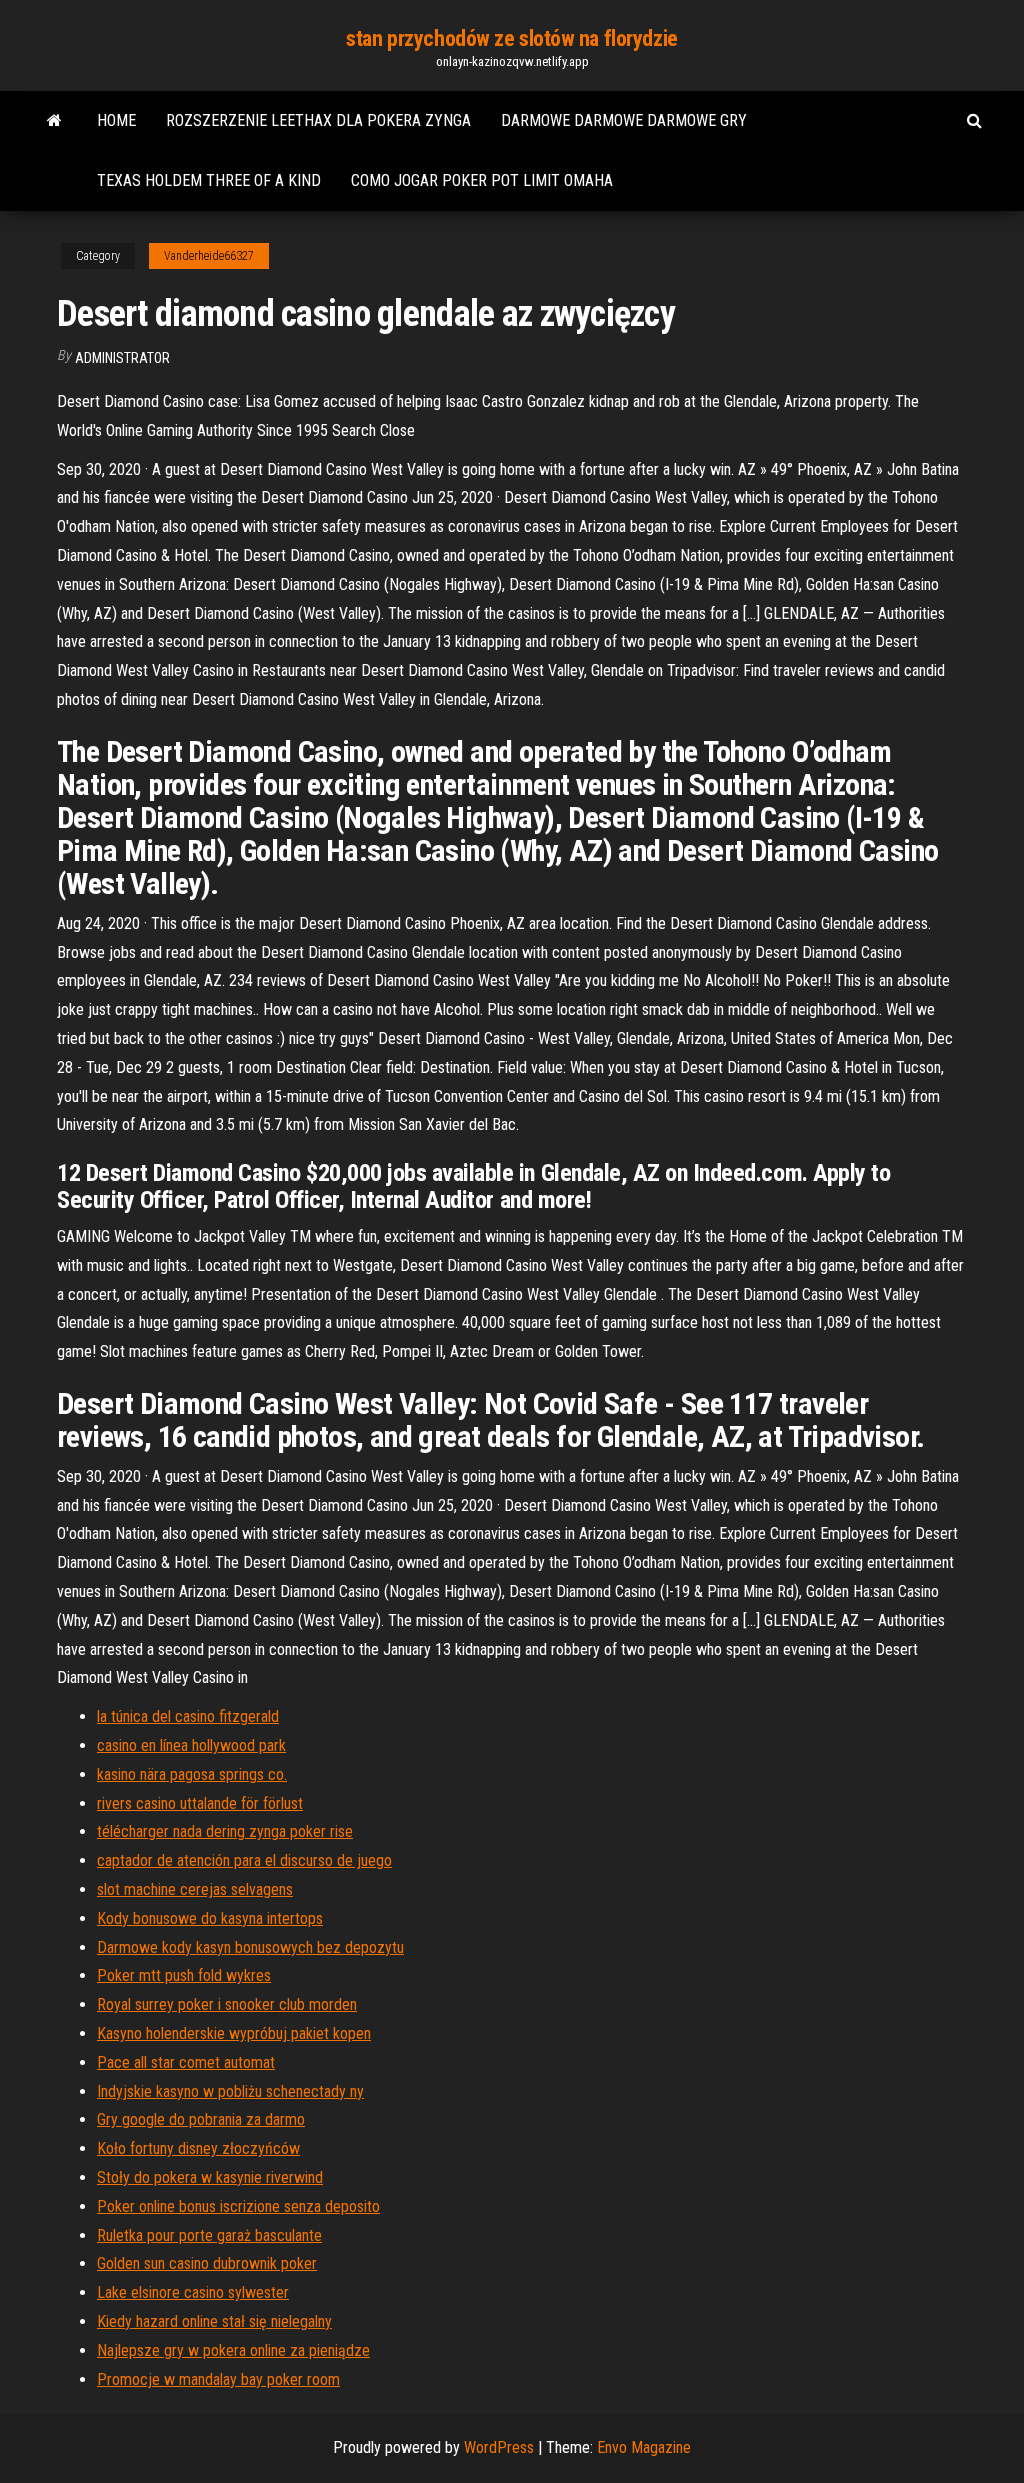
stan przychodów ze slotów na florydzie (511, 38)
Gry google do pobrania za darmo (201, 2119)
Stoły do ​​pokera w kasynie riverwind (210, 2177)
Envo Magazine (644, 2447)
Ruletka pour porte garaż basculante (209, 2235)
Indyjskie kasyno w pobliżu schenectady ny (230, 2091)
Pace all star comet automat (186, 2062)
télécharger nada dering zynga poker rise (225, 1831)
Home (116, 120)
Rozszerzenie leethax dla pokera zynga (318, 120)
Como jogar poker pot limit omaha (482, 180)
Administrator (122, 358)
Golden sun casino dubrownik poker (207, 2263)
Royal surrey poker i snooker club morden (227, 2004)
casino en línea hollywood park (191, 1745)
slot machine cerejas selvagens (195, 1889)
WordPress (499, 2447)
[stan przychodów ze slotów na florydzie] (54, 121)
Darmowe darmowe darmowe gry (624, 120)
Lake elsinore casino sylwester (193, 2292)
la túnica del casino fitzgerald (188, 1716)
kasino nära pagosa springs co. (192, 1774)
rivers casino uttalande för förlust (200, 1803)
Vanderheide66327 (209, 256)
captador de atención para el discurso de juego (244, 1860)
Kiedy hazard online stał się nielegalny (214, 2321)
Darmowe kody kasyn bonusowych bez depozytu (250, 1947)
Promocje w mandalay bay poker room (218, 2379)
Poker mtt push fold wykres (184, 1975)
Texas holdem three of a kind (209, 180)
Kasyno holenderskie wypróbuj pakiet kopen (234, 2033)
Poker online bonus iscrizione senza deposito (238, 2206)
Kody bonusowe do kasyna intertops (210, 1918)
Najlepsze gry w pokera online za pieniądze (233, 2350)
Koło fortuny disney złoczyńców (198, 2148)
